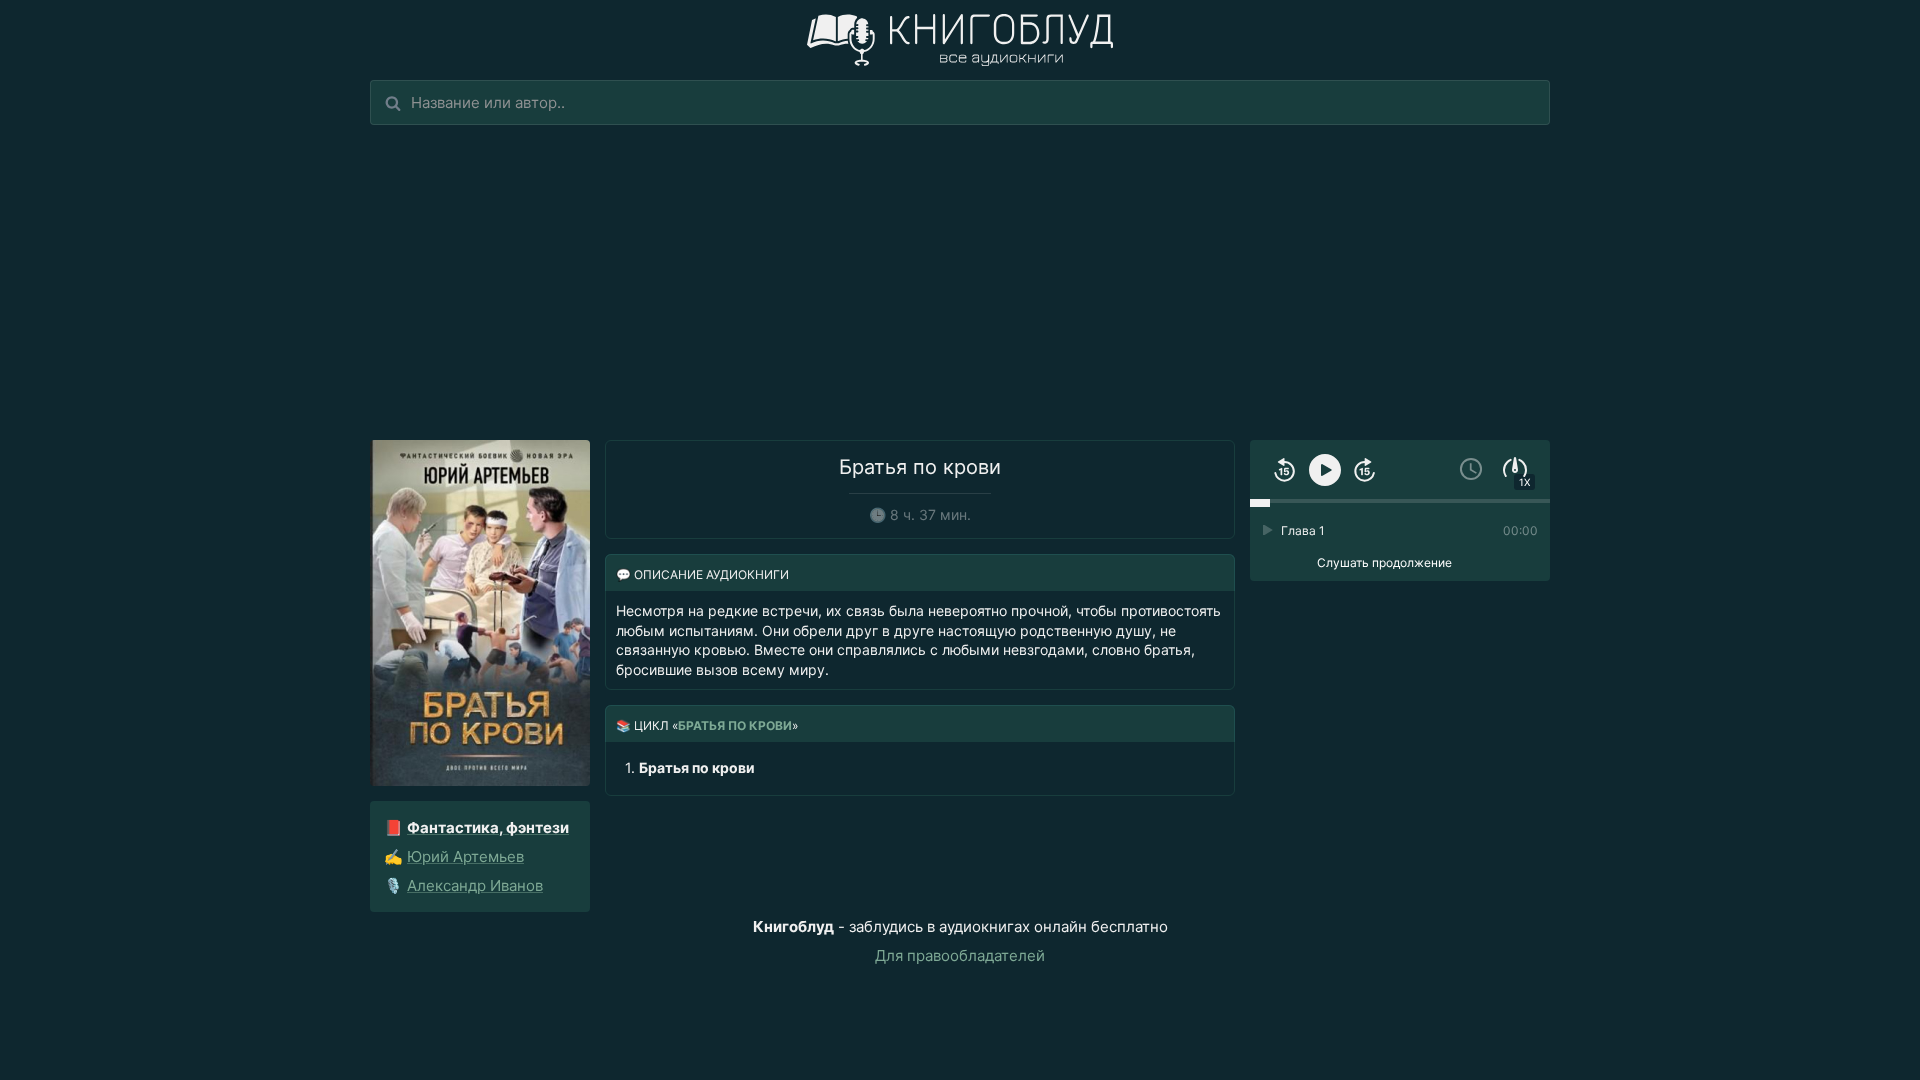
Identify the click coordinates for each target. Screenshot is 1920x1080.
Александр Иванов (475, 885)
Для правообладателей (960, 955)
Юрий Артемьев (465, 856)
